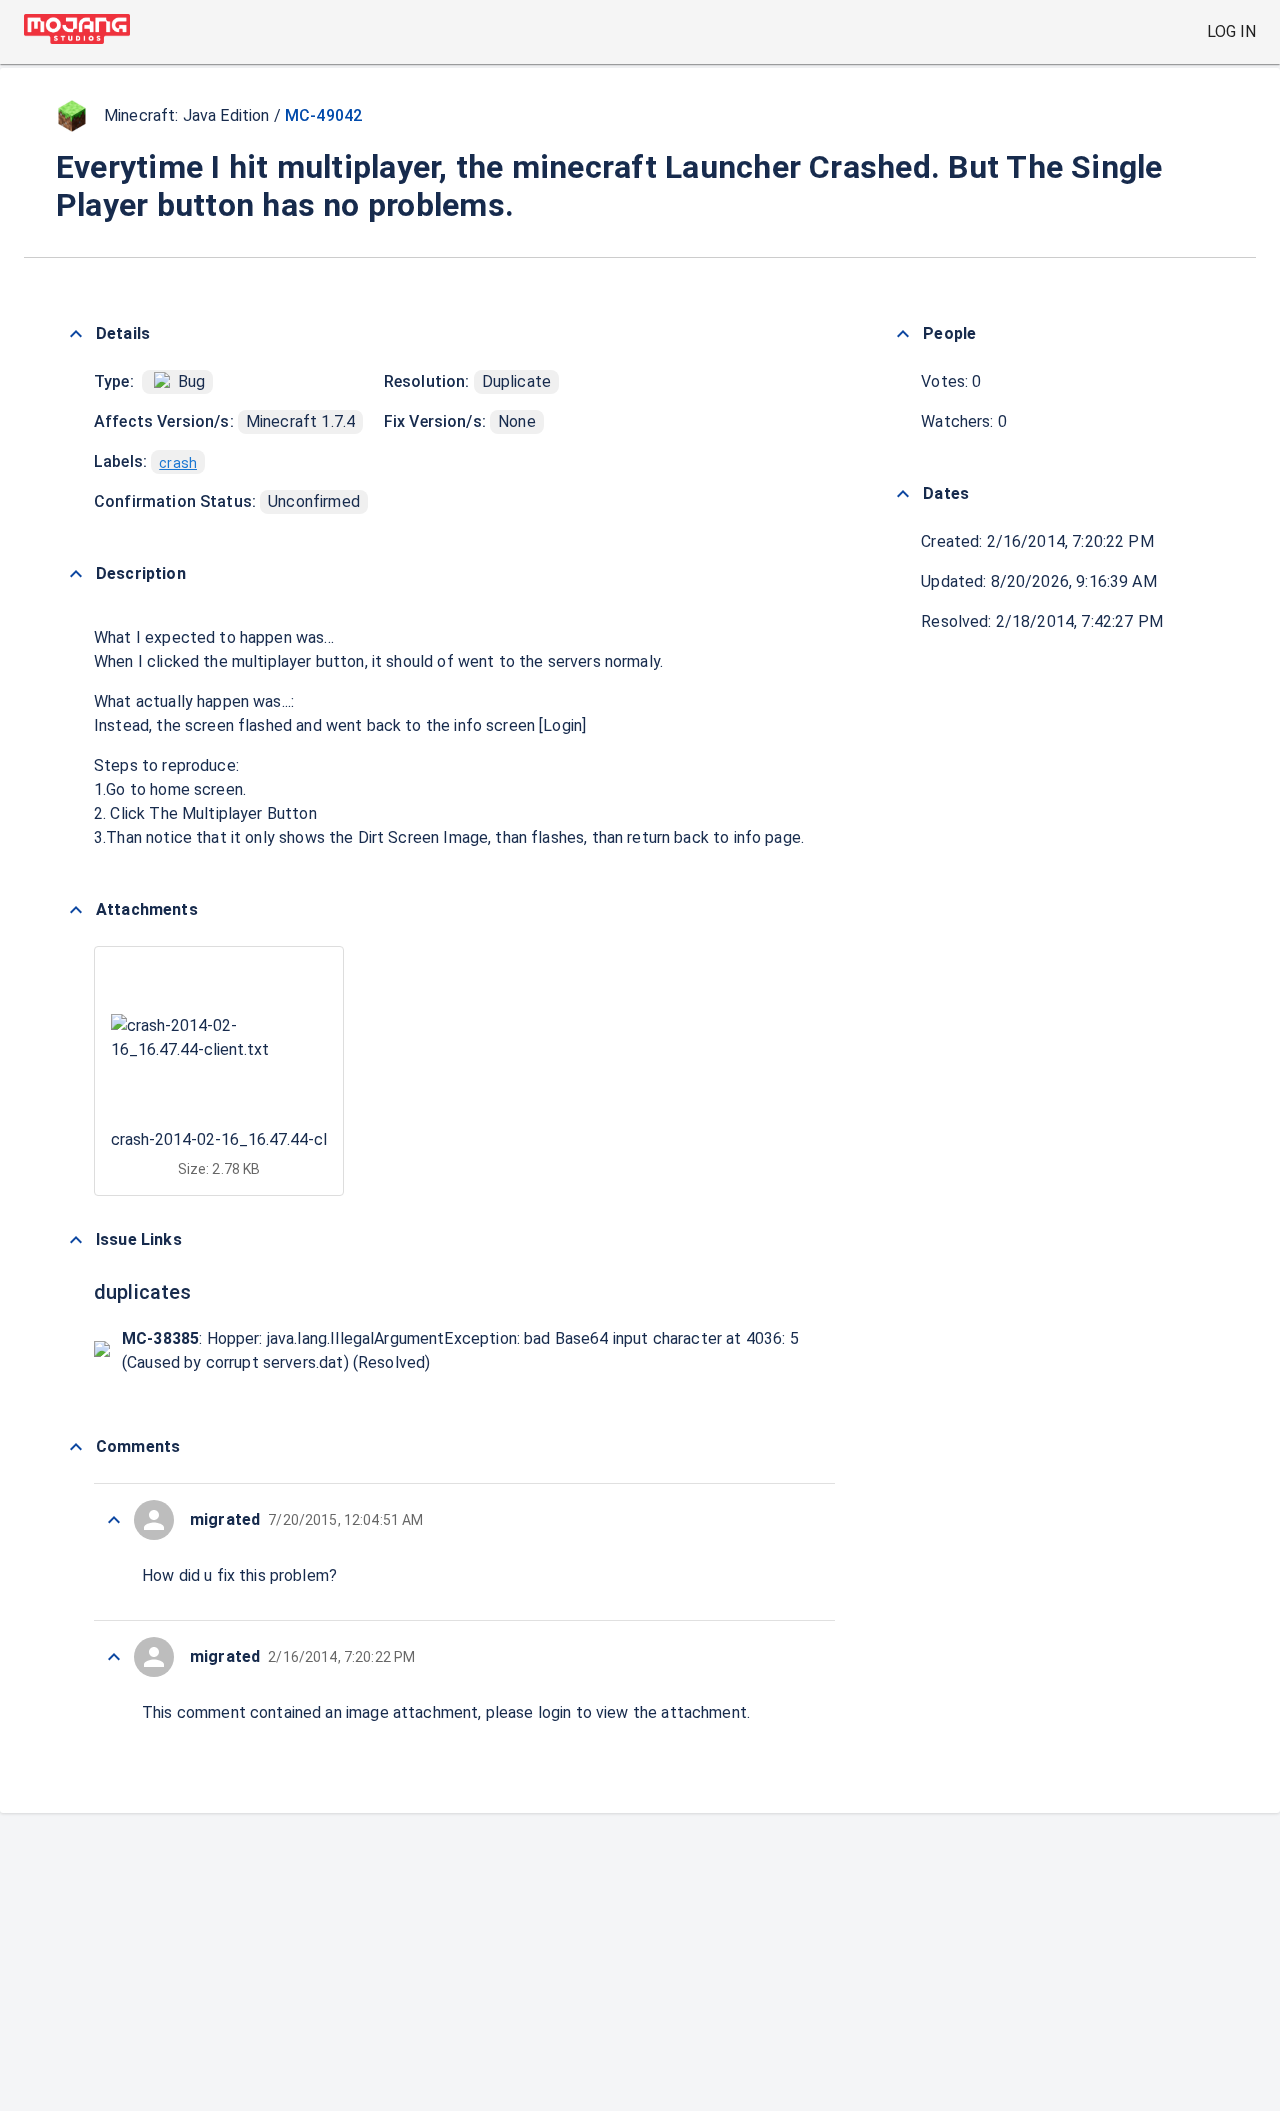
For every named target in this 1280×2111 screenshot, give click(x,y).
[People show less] (903, 334)
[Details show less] (76, 334)
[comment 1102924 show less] (114, 1657)
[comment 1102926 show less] (114, 1520)
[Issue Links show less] (76, 1240)
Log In (1231, 31)
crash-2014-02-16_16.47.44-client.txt (245, 1139)
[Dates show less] (903, 494)
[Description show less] (76, 574)
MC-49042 (323, 115)
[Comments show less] (76, 1447)
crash (178, 463)
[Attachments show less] (76, 910)
